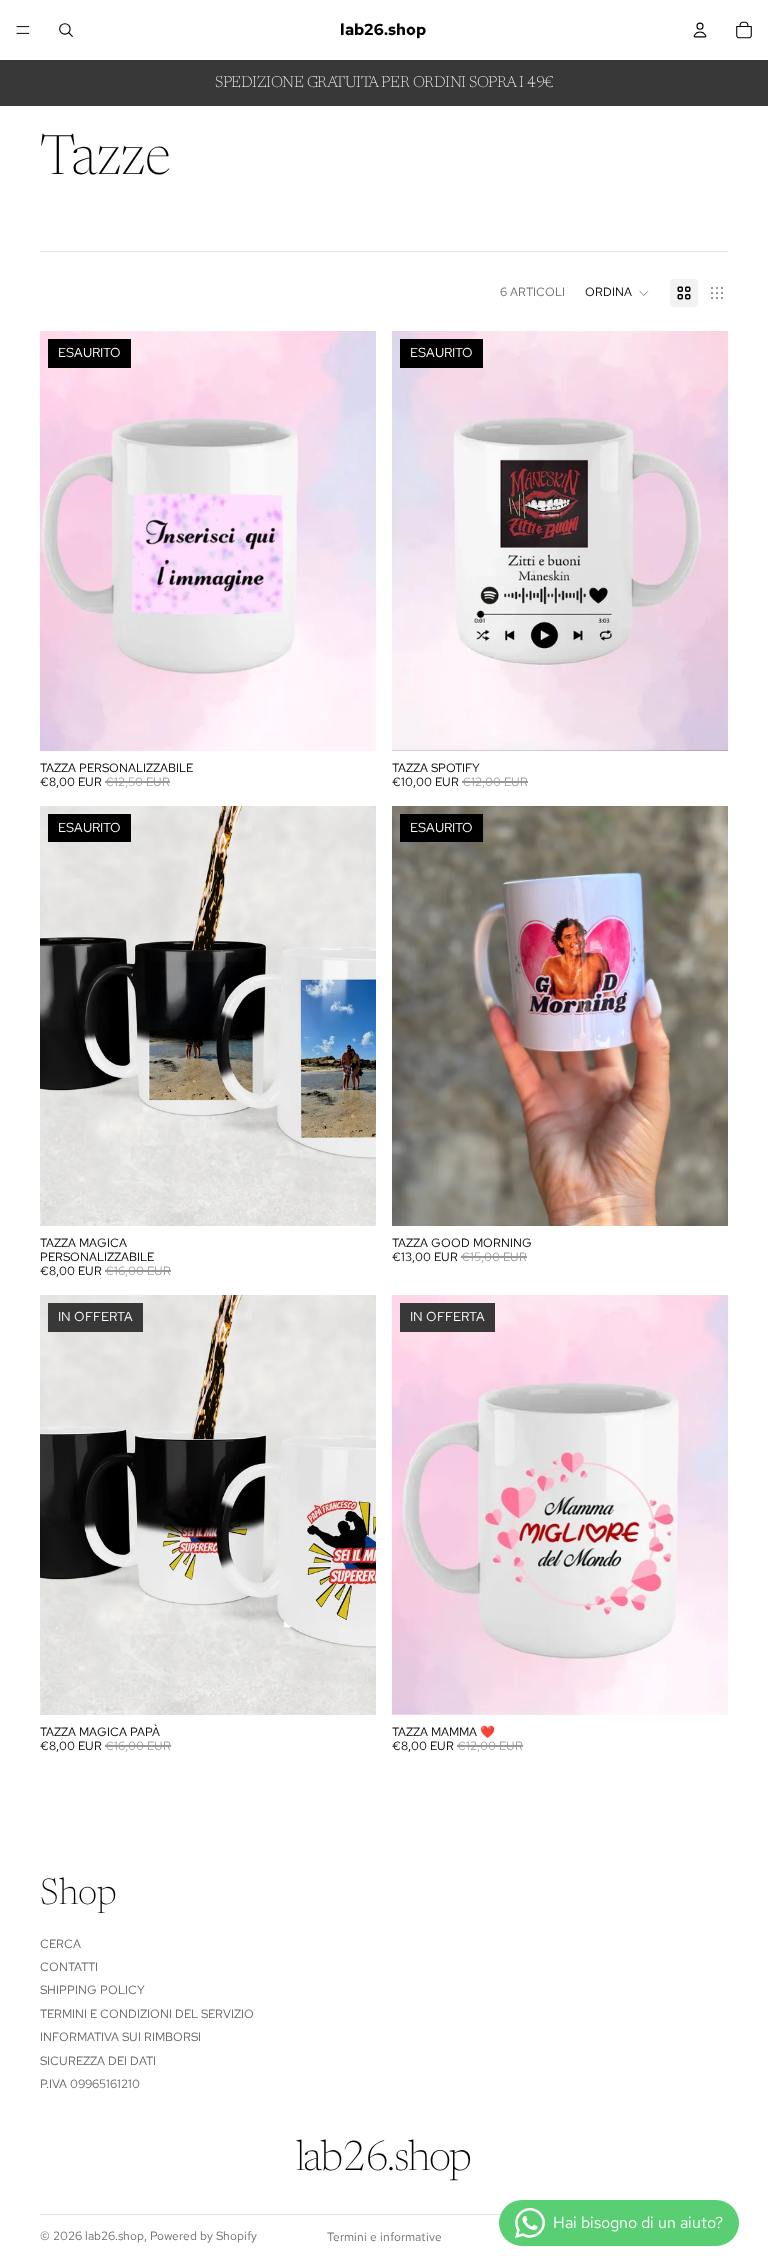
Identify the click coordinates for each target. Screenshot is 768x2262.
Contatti (69, 1967)
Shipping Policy (92, 1990)
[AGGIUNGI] (345, 1684)
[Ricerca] (66, 30)
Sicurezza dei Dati (98, 2060)
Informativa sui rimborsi (120, 2037)
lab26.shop (114, 2236)
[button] (617, 293)
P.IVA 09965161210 (90, 2084)
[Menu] (23, 30)
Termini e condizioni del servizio (147, 2013)
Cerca (60, 1943)
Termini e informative (384, 2237)
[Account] (700, 30)
